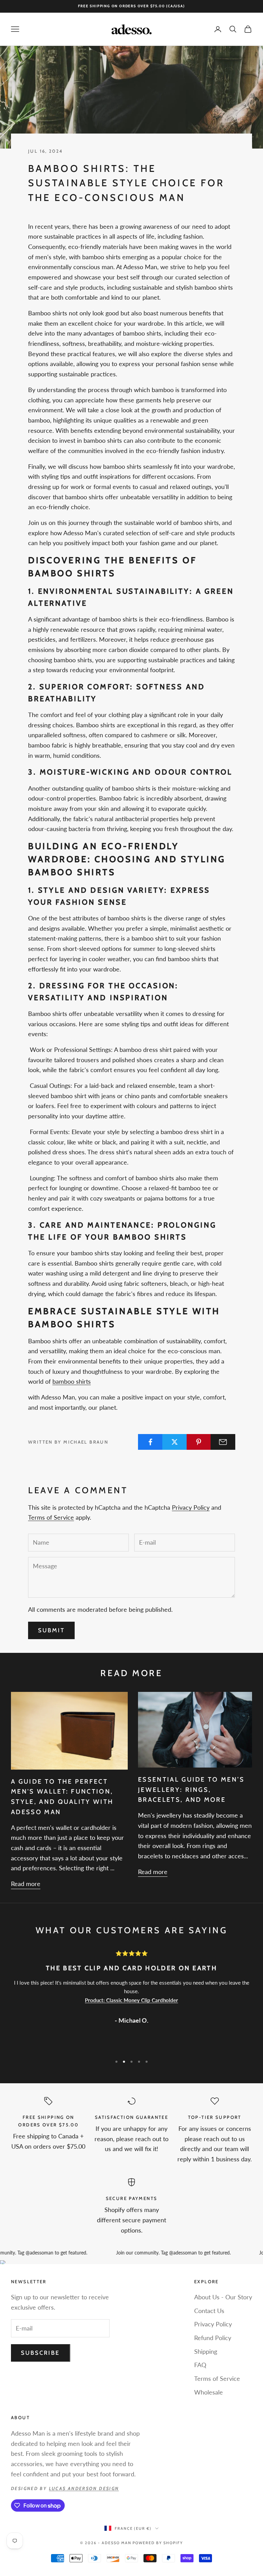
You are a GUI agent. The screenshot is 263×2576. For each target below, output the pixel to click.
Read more (26, 1884)
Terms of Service (51, 1517)
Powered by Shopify (158, 2543)
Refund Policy (213, 2338)
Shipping (206, 2351)
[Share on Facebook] (150, 1442)
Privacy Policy (191, 1507)
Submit (51, 1630)
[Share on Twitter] (175, 1442)
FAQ (200, 2365)
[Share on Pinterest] (199, 1442)
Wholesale (209, 2392)
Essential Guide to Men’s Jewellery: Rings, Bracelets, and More (191, 1789)
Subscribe (41, 2353)
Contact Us (209, 2311)
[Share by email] (223, 1442)
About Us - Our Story (223, 2297)
